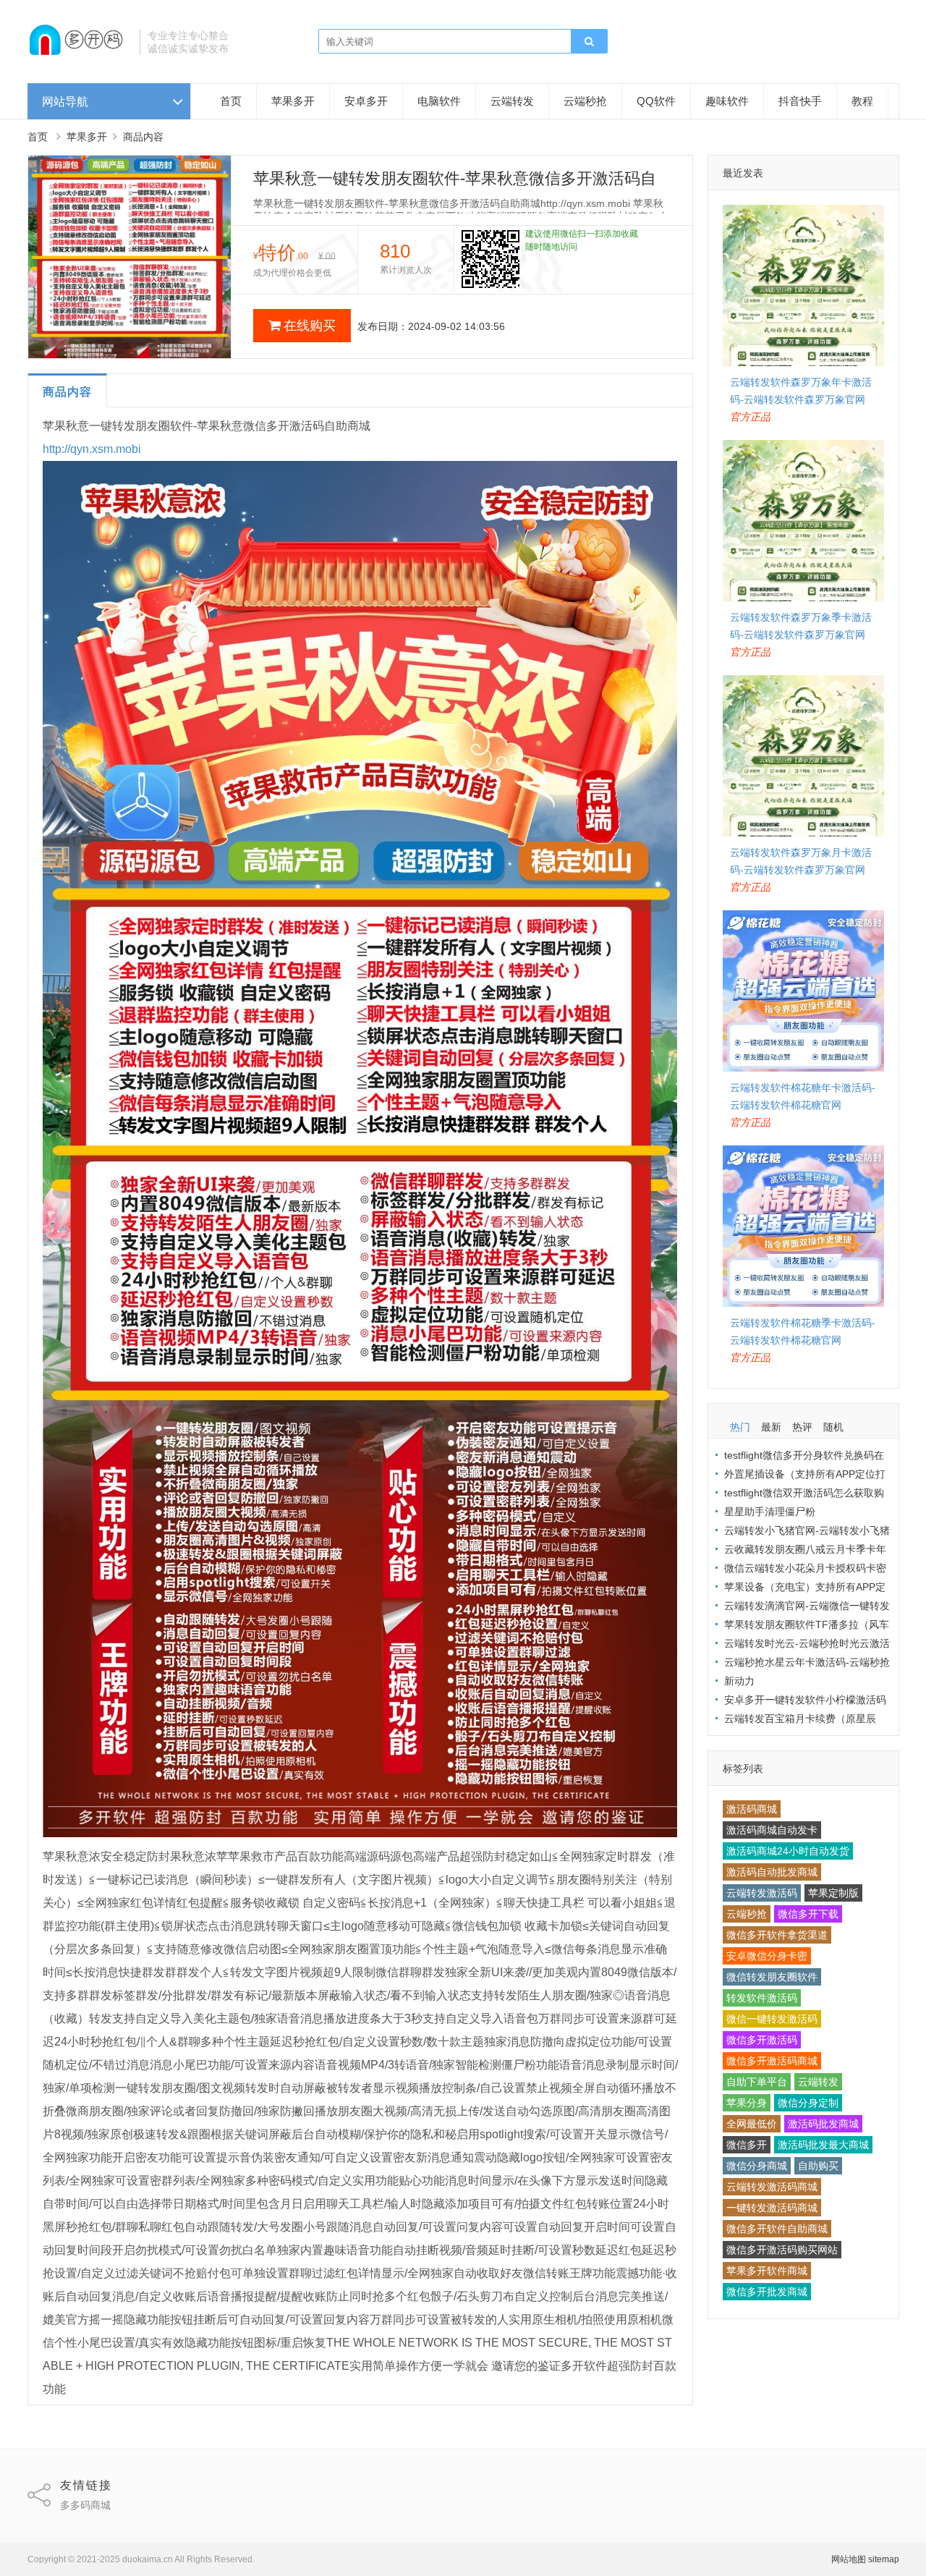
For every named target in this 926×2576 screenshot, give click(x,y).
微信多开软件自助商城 (777, 2229)
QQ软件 (656, 101)
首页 (231, 101)
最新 (771, 1427)
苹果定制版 (833, 1893)
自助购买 (818, 2166)
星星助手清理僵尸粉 (770, 1512)
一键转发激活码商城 (772, 2208)
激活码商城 (752, 1809)
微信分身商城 (757, 2166)
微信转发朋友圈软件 (772, 1977)
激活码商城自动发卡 (772, 1830)
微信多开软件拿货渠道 (777, 1935)
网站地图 (849, 2559)
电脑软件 (439, 101)
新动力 (739, 1681)
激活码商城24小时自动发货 (788, 1851)
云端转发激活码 (762, 1893)
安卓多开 (366, 101)
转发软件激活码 (762, 1998)
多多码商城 (85, 2505)
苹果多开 (293, 101)
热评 (802, 1427)
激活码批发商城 (823, 2124)
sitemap (884, 2559)
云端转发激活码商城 (772, 2187)
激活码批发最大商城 (823, 2145)
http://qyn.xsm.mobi (92, 449)
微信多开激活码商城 (772, 2061)
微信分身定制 (808, 2103)
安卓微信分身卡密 (767, 1956)
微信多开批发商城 (767, 2292)
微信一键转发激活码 (772, 2019)
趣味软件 (727, 101)
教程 (862, 101)
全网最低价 (752, 2124)
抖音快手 (800, 101)
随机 (833, 1427)
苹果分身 (747, 2103)
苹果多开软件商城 (767, 2271)
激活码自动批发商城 (772, 1872)
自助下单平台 (757, 2082)
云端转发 (512, 101)
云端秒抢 (585, 101)
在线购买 (310, 326)
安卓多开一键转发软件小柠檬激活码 (805, 1700)
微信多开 (747, 2145)
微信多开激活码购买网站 (782, 2250)
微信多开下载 (808, 1914)
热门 (740, 1427)
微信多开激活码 (762, 2040)
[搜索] (589, 42)
